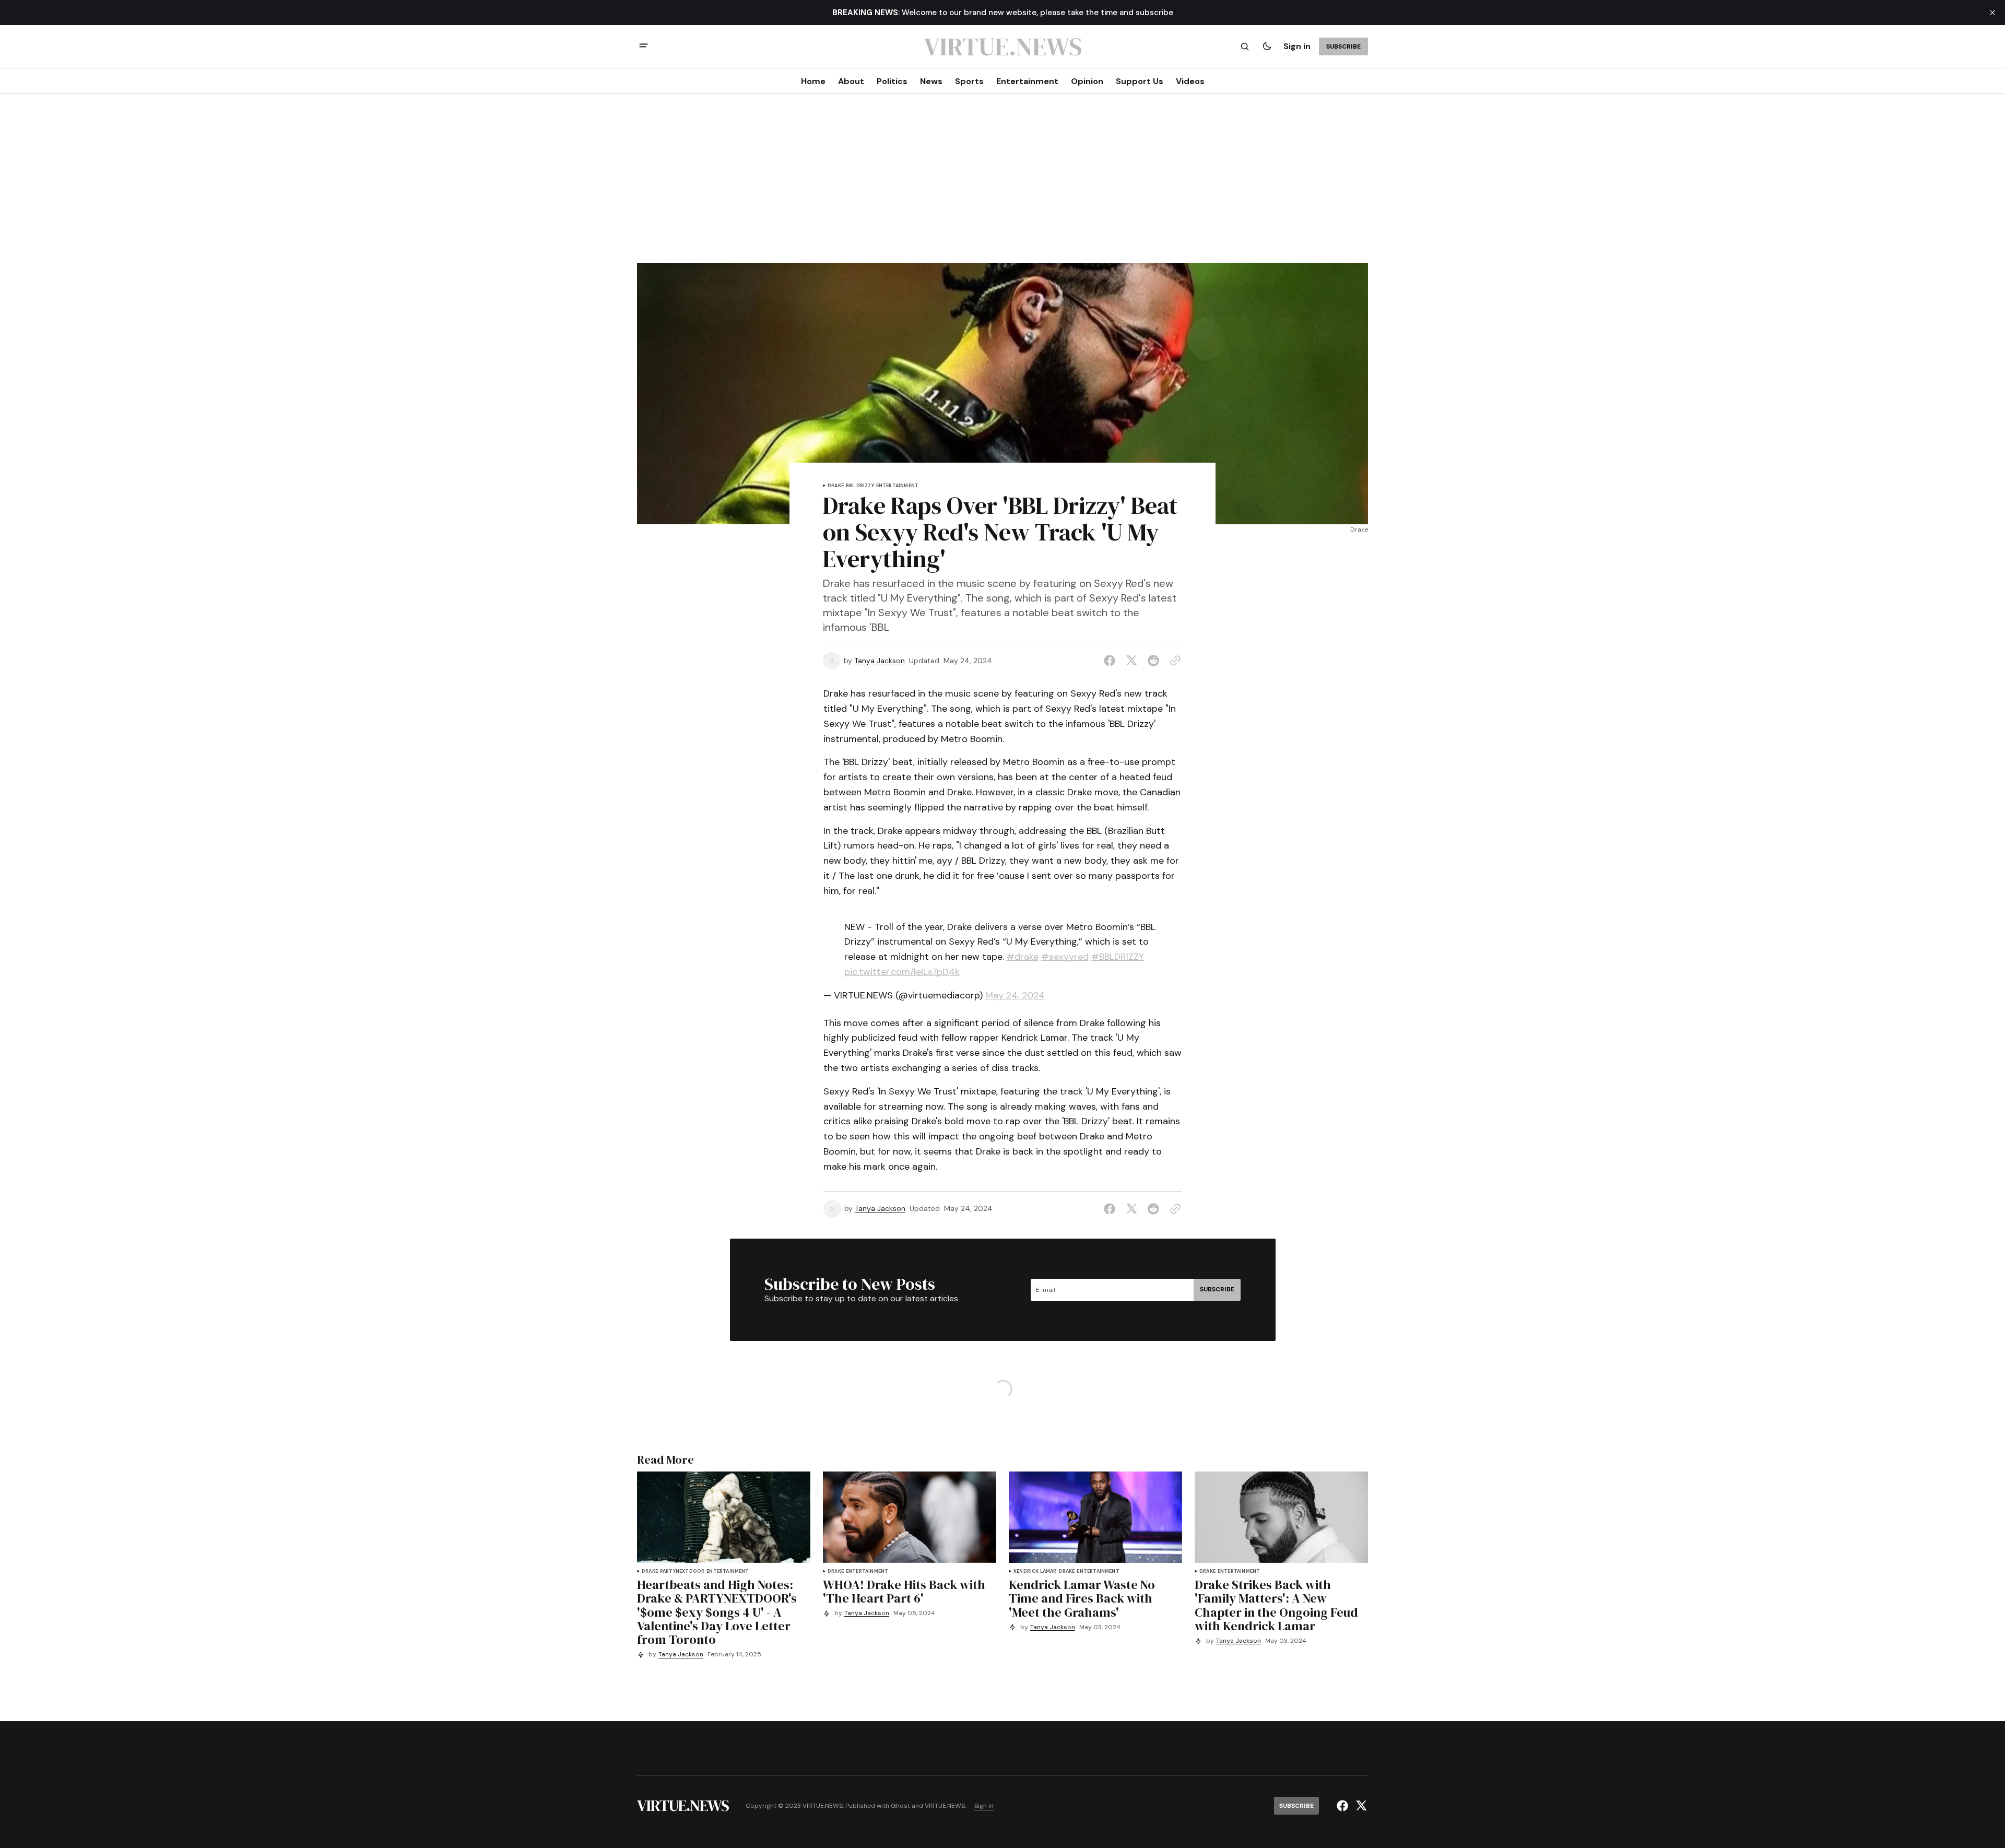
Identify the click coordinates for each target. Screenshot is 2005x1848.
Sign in (1297, 46)
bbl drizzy (860, 486)
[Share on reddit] (1153, 661)
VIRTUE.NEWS (945, 1806)
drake (836, 486)
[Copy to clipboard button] (1173, 661)
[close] (1992, 13)
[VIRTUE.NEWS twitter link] (1360, 1806)
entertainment (897, 486)
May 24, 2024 (1015, 995)
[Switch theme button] (1267, 46)
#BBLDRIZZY (1118, 957)
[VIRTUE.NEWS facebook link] (1344, 1806)
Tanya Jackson (880, 661)
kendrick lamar (1035, 1572)
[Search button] (1245, 46)
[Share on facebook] (1112, 661)
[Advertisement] (1002, 185)
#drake (1023, 957)
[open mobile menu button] (644, 47)
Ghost (900, 1806)
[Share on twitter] (1131, 661)
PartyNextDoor (682, 1572)
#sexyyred (1065, 957)
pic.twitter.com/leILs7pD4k (902, 972)
